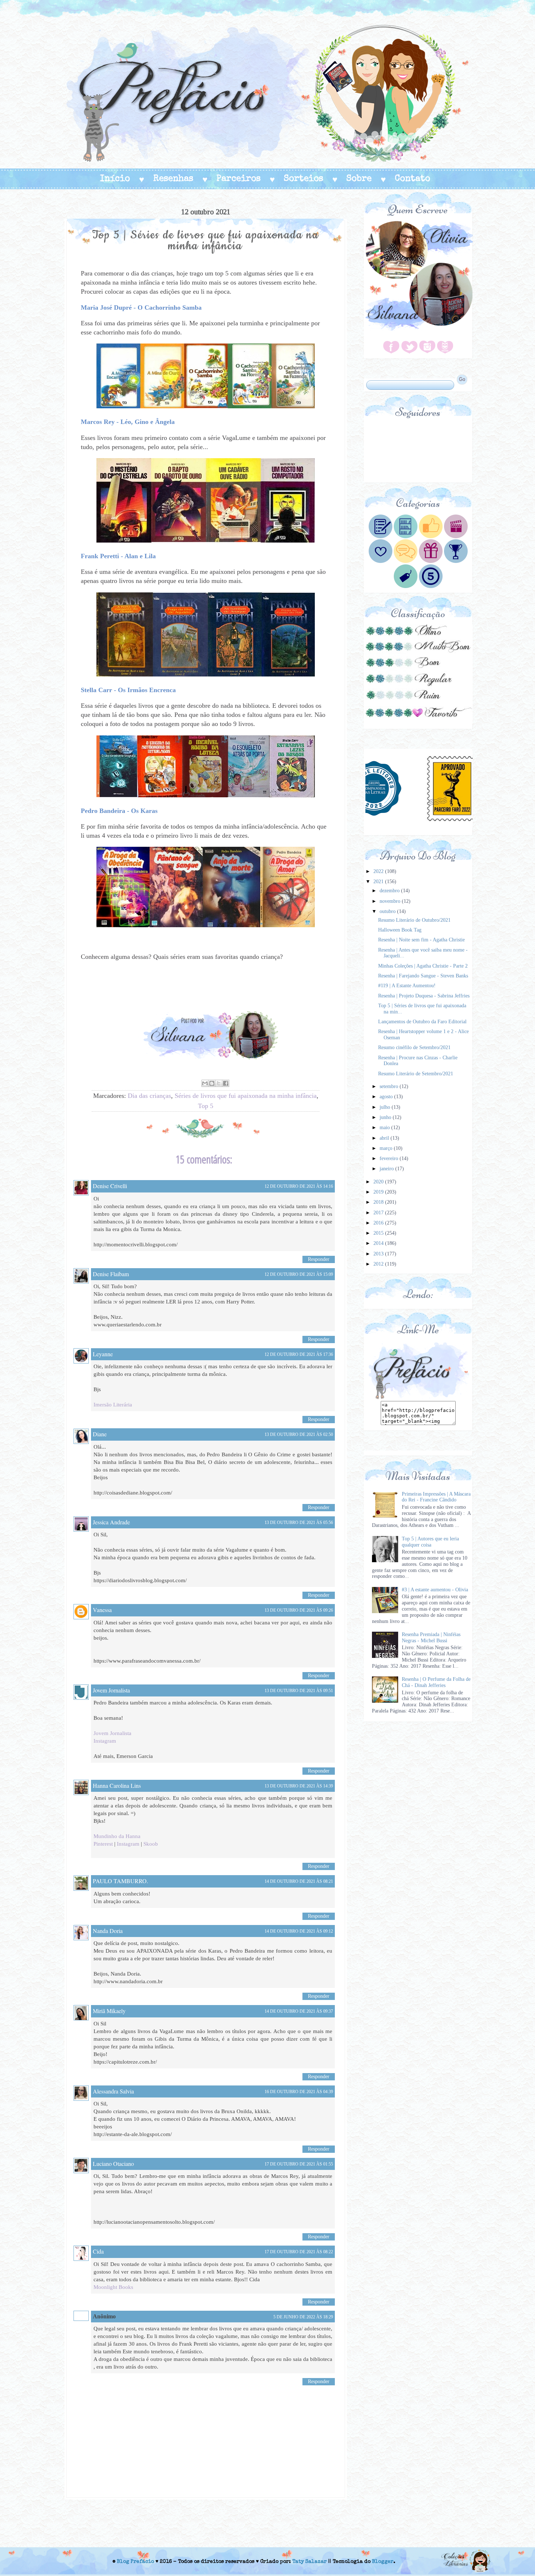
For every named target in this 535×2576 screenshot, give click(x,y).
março (387, 1148)
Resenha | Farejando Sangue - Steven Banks (423, 976)
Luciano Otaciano (113, 2164)
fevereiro (390, 1158)
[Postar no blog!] (212, 1083)
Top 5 (206, 1106)
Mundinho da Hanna (117, 1836)
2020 (379, 1182)
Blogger (383, 2562)
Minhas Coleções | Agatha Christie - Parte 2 (423, 966)
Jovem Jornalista (111, 1690)
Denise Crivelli (110, 1186)
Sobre (359, 179)
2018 (379, 1202)
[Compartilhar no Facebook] (226, 1083)
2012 (379, 1264)
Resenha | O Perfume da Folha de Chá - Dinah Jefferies (436, 1682)
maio (385, 1128)
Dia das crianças (149, 1096)
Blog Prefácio (135, 2562)
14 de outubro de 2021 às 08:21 (299, 1881)
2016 (379, 1223)
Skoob (151, 1844)
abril (385, 1138)
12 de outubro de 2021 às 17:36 (299, 1354)
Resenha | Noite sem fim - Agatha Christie (421, 940)
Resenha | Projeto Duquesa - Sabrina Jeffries (424, 996)
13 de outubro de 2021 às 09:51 (299, 1691)
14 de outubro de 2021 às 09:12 (299, 1931)
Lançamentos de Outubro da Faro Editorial (422, 1022)
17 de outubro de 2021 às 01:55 (299, 2164)
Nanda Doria (108, 1931)
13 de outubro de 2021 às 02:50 (299, 1434)
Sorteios (304, 179)
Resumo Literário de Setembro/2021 (416, 1074)
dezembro (390, 891)
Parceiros (239, 179)
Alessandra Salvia (113, 2091)
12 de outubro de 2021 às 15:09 (299, 1274)
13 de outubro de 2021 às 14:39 (299, 1786)
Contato (413, 179)
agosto (387, 1097)
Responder (319, 1259)
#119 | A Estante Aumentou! (407, 986)
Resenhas (173, 179)
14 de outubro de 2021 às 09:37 (299, 2011)
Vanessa (102, 1610)
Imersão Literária (113, 1405)
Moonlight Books (113, 2287)
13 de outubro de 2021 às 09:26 (299, 1610)
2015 (379, 1233)
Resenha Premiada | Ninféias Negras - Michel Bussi (431, 1638)
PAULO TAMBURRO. (120, 1881)
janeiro (387, 1169)
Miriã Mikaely (109, 2011)
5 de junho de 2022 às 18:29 (303, 2317)
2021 (379, 882)
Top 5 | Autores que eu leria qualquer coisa (430, 1542)
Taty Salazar (310, 2562)
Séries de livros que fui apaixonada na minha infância (246, 1096)
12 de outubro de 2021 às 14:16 (299, 1186)
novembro (391, 901)
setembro (390, 1086)
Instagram (105, 1741)
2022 (379, 871)
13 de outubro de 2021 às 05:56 (299, 1523)
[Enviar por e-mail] (205, 1083)
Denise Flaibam (111, 1274)
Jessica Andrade (111, 1522)
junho (386, 1117)
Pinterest (103, 1844)
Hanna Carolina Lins (117, 1785)
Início (115, 179)
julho (386, 1107)
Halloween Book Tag (400, 930)
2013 (379, 1254)
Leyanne (103, 1354)
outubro (388, 911)
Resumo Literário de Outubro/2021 (414, 920)
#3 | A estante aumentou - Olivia (435, 1590)
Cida (98, 2251)
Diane (100, 1434)
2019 (379, 1192)
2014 (379, 1243)
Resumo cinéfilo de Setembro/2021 (414, 1047)
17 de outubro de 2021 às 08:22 (299, 2252)
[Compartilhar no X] (219, 1083)
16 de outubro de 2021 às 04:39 (299, 2092)
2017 (379, 1213)
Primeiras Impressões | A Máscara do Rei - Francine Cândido (436, 1497)
